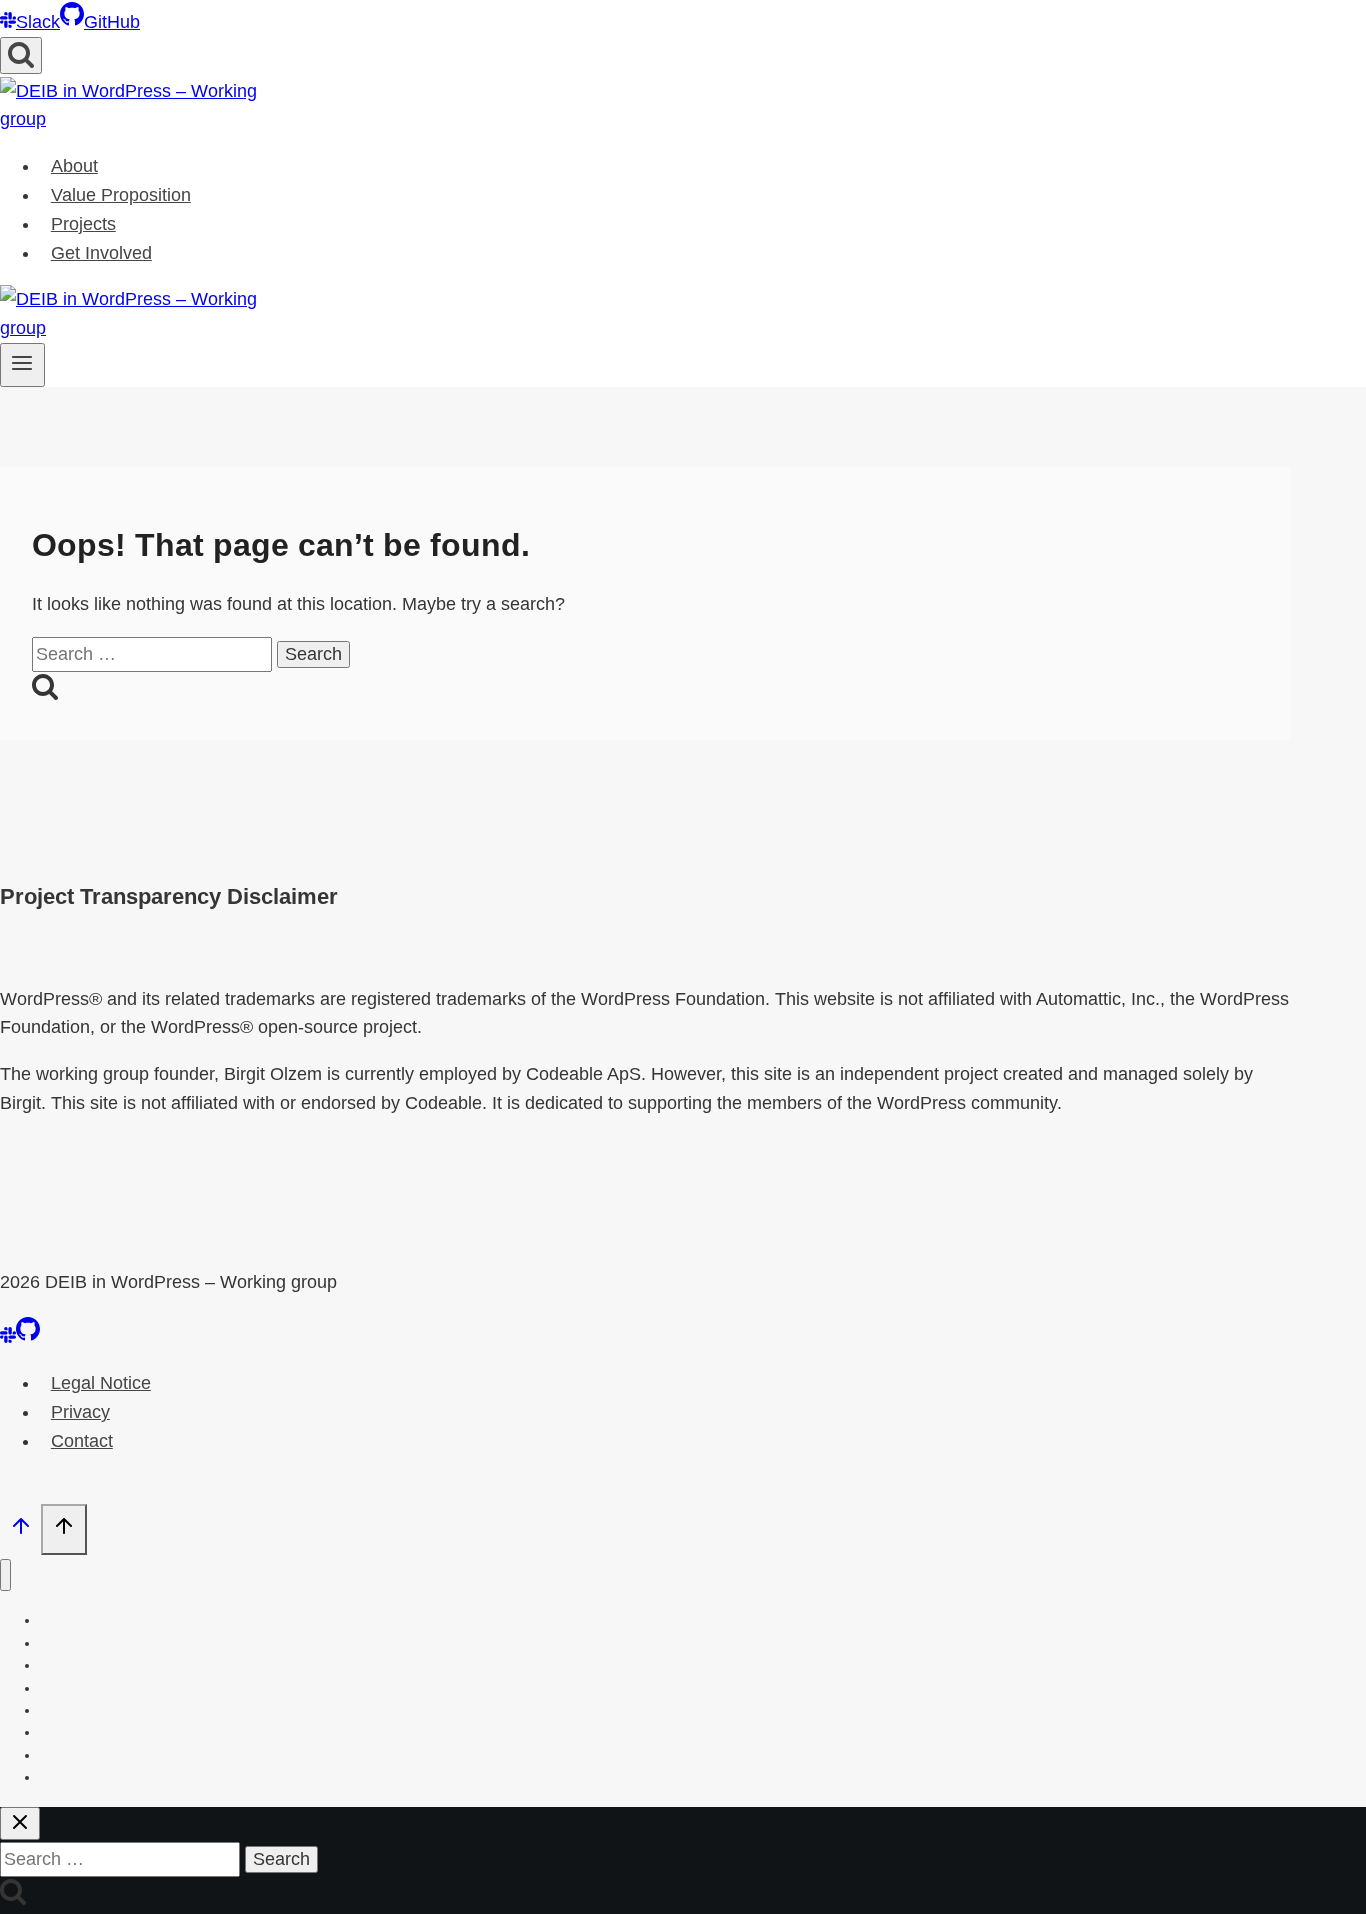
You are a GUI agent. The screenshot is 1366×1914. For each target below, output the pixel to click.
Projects (83, 224)
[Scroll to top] (20, 1531)
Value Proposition (121, 195)
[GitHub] (28, 1337)
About (74, 166)
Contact (82, 1441)
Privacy (80, 1412)
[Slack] (8, 1337)
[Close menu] (5, 1575)
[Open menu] (22, 365)
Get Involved (101, 253)
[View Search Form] (21, 55)
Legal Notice (101, 1383)
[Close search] (20, 1823)
